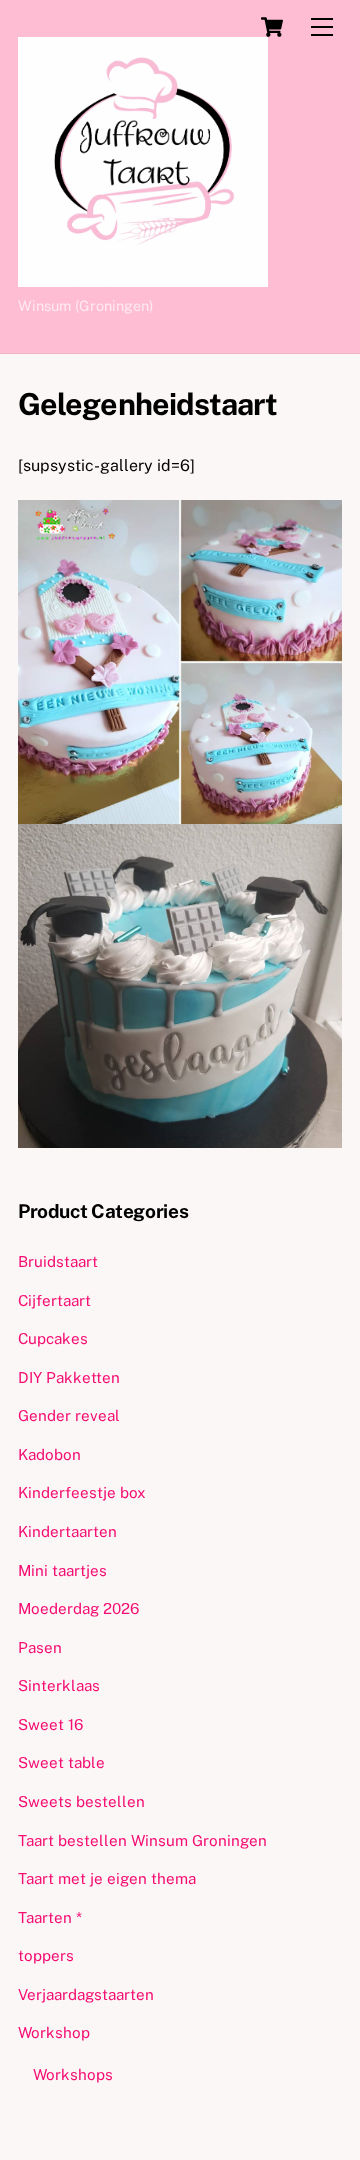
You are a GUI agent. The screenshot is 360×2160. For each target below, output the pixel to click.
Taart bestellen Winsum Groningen (142, 1840)
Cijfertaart (54, 1300)
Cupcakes (53, 1338)
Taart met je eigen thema (107, 1878)
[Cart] (272, 27)
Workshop (54, 2032)
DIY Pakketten (69, 1377)
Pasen (40, 1647)
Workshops (73, 2074)
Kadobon (49, 1454)
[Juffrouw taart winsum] (143, 278)
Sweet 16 (50, 1724)
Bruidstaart (58, 1261)
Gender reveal (69, 1415)
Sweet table (61, 1762)
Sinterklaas (59, 1685)
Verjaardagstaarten (86, 1994)
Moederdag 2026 (78, 1608)
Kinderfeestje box (82, 1492)
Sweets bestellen (81, 1801)
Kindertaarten (67, 1531)
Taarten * (50, 1917)
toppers (46, 1955)
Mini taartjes (62, 1570)
